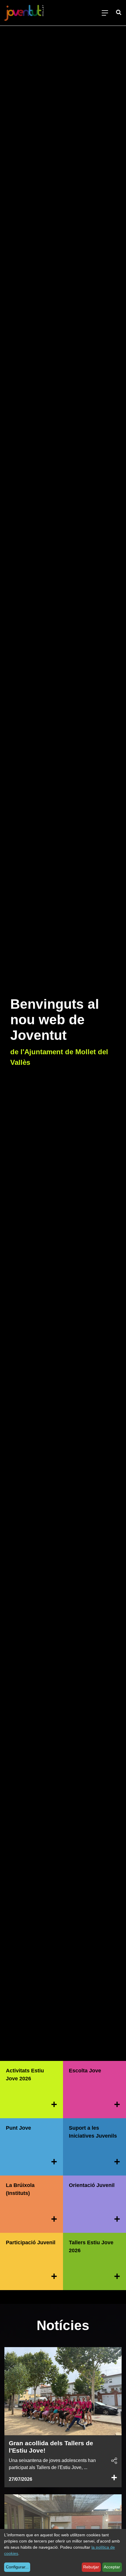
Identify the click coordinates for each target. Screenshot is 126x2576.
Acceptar (112, 2567)
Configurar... (17, 2567)
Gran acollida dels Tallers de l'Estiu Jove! (51, 2447)
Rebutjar (91, 2567)
